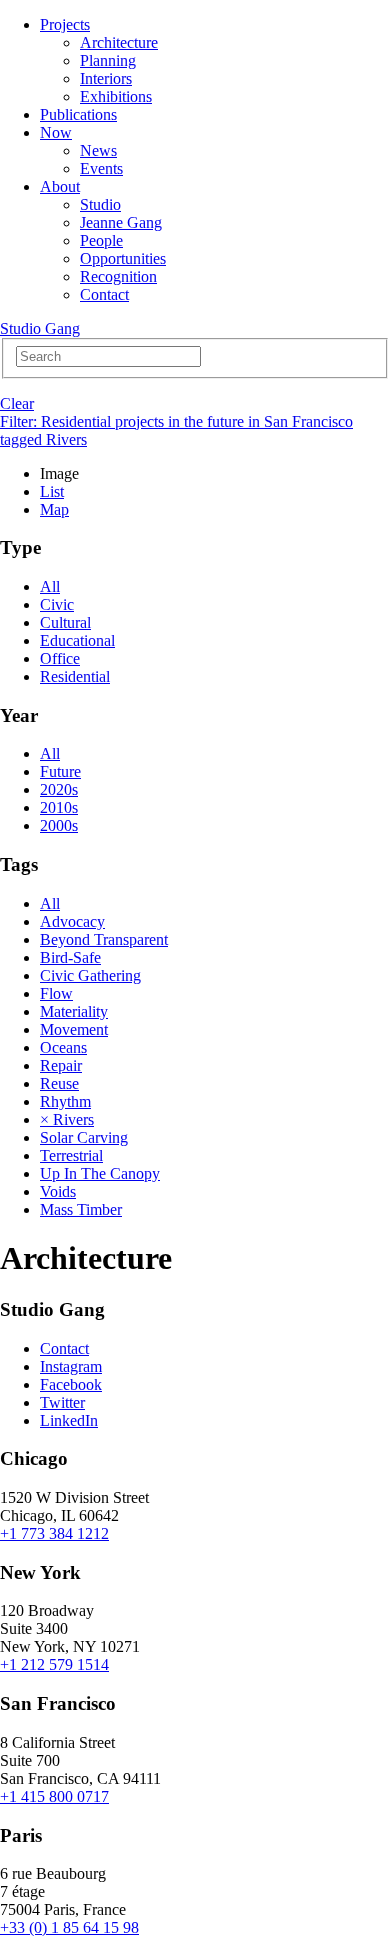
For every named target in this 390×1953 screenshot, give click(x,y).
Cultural (65, 622)
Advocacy (72, 921)
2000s (59, 825)
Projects (65, 24)
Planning (108, 60)
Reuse (59, 1083)
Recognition (118, 276)
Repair (61, 1065)
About (60, 186)
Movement (74, 1029)
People (101, 240)
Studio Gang (40, 328)
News (98, 150)
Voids (58, 1191)
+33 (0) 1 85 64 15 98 (69, 1927)
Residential (75, 676)
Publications (78, 114)
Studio (100, 204)
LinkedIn (69, 1420)
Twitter (62, 1402)
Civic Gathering (90, 975)
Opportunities (123, 258)
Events (101, 168)
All (50, 586)
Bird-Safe (70, 957)
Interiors (106, 78)
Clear (17, 403)
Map (54, 509)
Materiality (74, 1011)
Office (60, 658)
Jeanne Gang (121, 222)
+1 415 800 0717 (54, 1796)
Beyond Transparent (104, 939)
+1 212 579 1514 (54, 1664)
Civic (57, 604)
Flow (56, 993)
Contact (104, 294)
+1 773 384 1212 (54, 1533)
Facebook (71, 1384)
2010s (59, 807)
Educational (77, 640)
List (52, 491)
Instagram (71, 1366)
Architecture (119, 42)
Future (60, 771)
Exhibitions (116, 96)
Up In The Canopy (100, 1173)
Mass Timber (81, 1209)
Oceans (63, 1047)
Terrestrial (71, 1155)
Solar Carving (84, 1137)
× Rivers (67, 1119)
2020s (59, 789)
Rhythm (65, 1101)
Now (56, 132)
